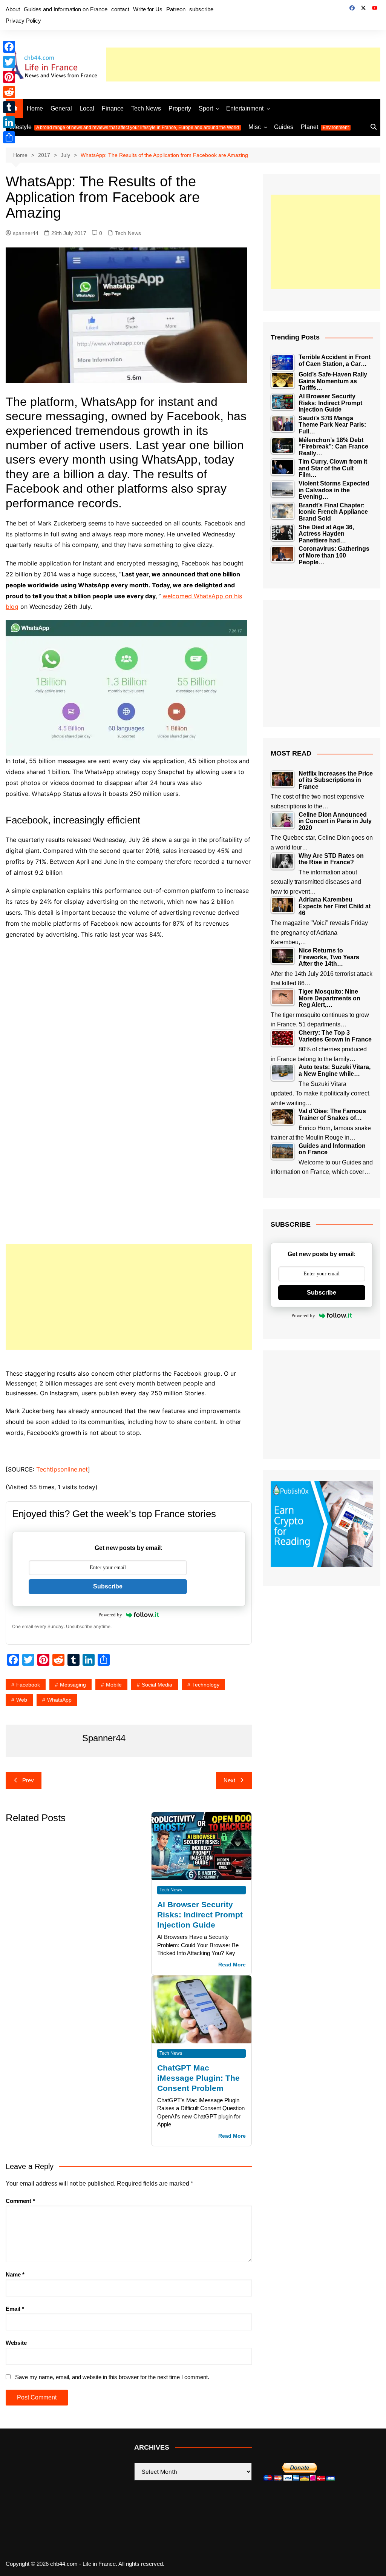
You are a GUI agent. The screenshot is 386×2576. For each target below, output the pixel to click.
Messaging (73, 1685)
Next (229, 1780)
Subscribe (108, 1586)
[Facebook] (9, 47)
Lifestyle (124, 127)
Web (22, 1700)
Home (35, 108)
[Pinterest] (9, 77)
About (13, 9)
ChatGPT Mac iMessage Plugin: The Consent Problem (198, 2078)
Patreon (176, 9)
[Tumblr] (9, 107)
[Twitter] (9, 62)
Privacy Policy (23, 21)
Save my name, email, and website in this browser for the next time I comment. (112, 2377)
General (61, 108)
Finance (113, 108)
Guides (284, 127)
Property (180, 108)
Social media (157, 1685)
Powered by (110, 1615)
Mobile (114, 1685)
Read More (232, 1965)
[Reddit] (9, 92)
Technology (206, 1685)
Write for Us (148, 9)
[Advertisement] (243, 65)
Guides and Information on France (66, 9)
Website (16, 2343)
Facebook (28, 1685)
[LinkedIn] (9, 122)
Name (15, 2274)
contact (120, 9)
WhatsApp (59, 1700)
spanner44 (26, 233)
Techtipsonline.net (62, 1469)
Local (87, 108)
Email (15, 2309)
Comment (20, 2201)
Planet (325, 127)
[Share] (9, 137)
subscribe (201, 9)
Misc (255, 127)
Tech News (146, 108)
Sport (206, 108)
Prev (28, 1780)
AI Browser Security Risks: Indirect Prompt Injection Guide (200, 1915)
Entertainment (245, 108)
